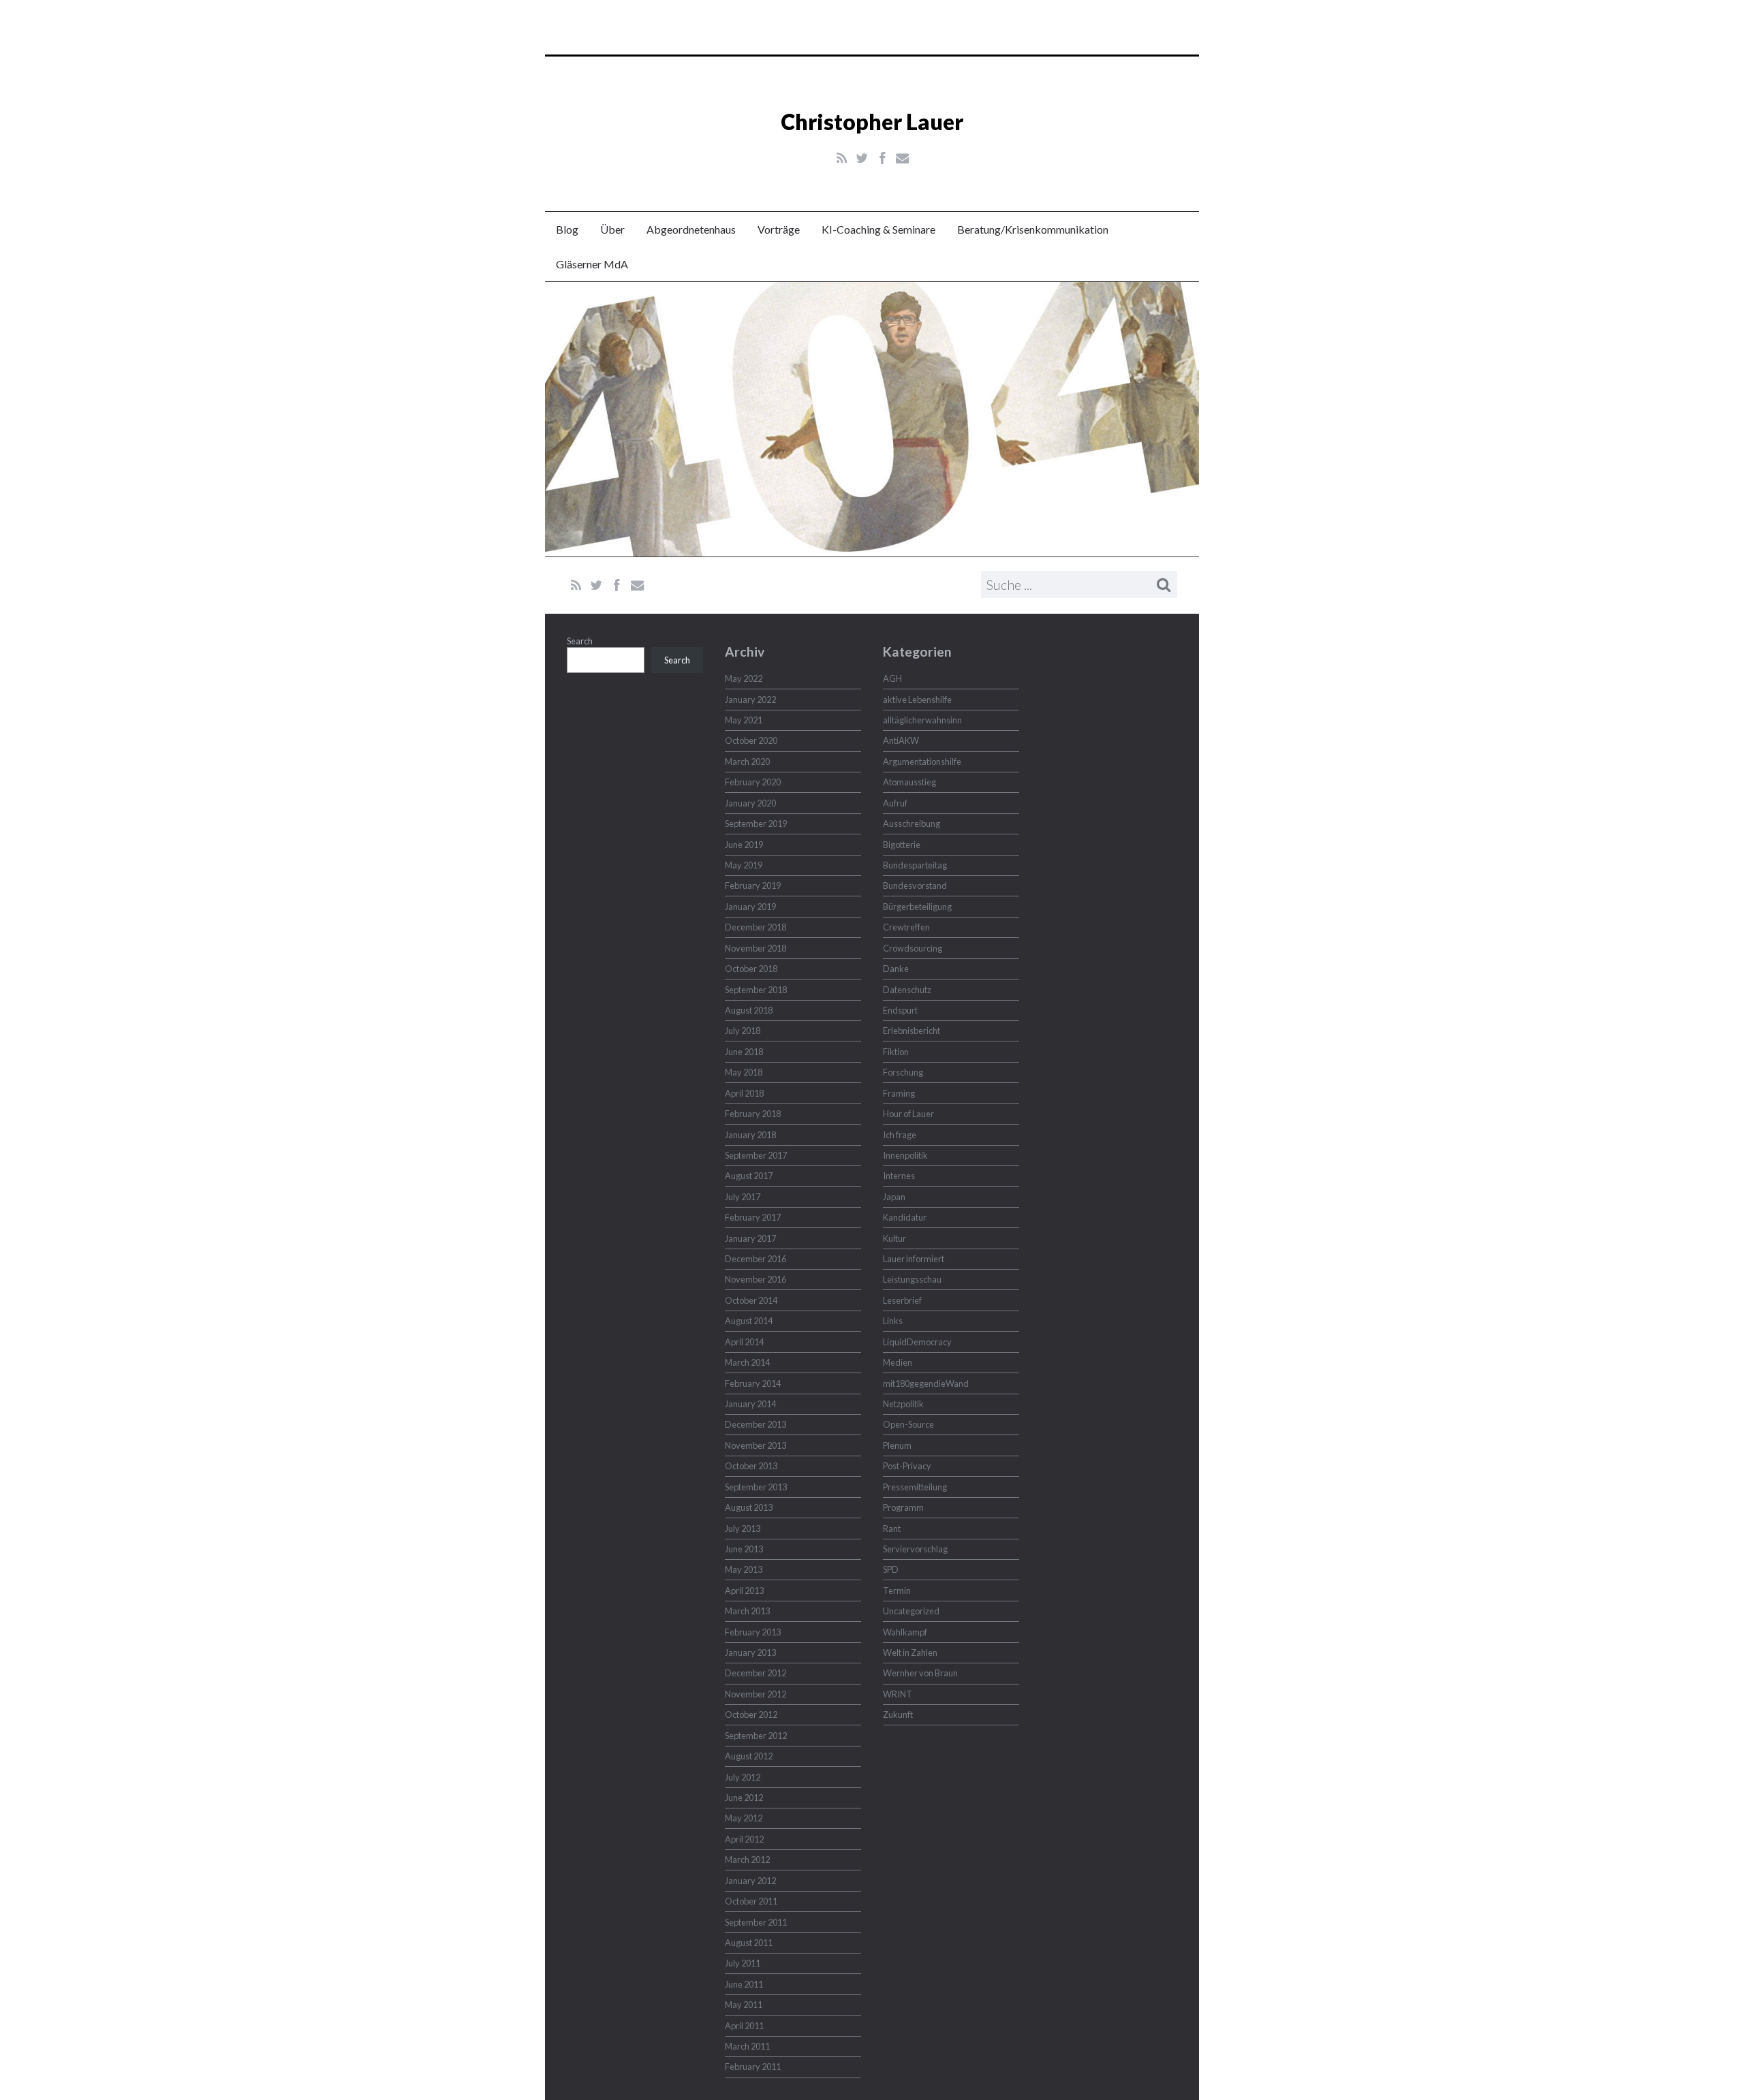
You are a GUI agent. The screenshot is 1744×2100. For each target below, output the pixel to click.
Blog (567, 229)
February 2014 (753, 1383)
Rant (892, 1529)
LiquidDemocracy (917, 1342)
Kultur (894, 1238)
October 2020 (751, 740)
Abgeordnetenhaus (691, 229)
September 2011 (756, 1922)
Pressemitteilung (915, 1487)
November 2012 (756, 1694)
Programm (903, 1507)
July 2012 (743, 1777)
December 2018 (756, 927)
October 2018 (751, 969)
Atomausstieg (909, 782)
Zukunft (898, 1714)
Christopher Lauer (872, 122)
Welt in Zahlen (910, 1652)
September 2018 (756, 990)
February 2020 (753, 782)
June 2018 (744, 1052)
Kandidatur (905, 1217)
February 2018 (753, 1114)
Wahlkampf (905, 1632)
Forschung (903, 1072)
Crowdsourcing (913, 948)
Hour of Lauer (908, 1114)
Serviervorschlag (915, 1549)
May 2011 (744, 2005)
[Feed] (842, 158)
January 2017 (750, 1238)
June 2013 (744, 1549)
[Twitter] (862, 158)
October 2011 (751, 1901)
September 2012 (756, 1736)
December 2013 (756, 1424)
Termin (897, 1590)
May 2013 (744, 1569)
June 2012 (744, 1798)
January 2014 (750, 1404)
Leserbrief (902, 1300)
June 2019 (744, 845)
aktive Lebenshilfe (917, 700)
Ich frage (900, 1135)
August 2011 (749, 1943)
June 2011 (744, 1984)
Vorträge (779, 229)
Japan (894, 1197)
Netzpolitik (903, 1404)
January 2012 (750, 1881)
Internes (899, 1176)
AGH (892, 678)
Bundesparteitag (915, 865)
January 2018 (750, 1135)
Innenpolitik (905, 1155)
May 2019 (744, 865)
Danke (896, 969)
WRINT (898, 1694)
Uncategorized (911, 1611)
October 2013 (751, 1466)
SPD (891, 1569)
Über (612, 229)
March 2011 (747, 2046)
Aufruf (895, 803)
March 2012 (747, 1860)
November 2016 (756, 1279)
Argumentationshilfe (922, 762)
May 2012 (744, 1818)
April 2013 (744, 1590)
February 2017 (753, 1217)
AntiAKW (901, 740)
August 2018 (749, 1010)
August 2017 (749, 1176)
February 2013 (753, 1632)
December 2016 (756, 1259)
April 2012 (744, 1839)
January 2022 (750, 700)
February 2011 (753, 2067)
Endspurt (900, 1010)
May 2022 (744, 678)
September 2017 (756, 1155)
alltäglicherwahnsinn (922, 720)
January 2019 (750, 907)
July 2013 (743, 1529)
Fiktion (896, 1052)
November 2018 (756, 948)
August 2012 (749, 1756)
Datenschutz (907, 990)
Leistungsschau (912, 1279)
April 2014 (744, 1342)
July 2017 (743, 1197)
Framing (899, 1093)
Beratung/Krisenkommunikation (1033, 229)
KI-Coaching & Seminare (878, 229)
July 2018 (743, 1031)
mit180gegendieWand (926, 1383)
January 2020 (750, 803)
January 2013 (750, 1652)
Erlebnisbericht (912, 1031)
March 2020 (747, 762)
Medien (898, 1362)
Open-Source (908, 1424)
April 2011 (744, 2026)
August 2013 (749, 1507)
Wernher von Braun (920, 1673)
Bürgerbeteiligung (917, 907)
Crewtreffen (906, 927)
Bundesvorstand (915, 886)
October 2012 (751, 1714)
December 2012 (756, 1673)
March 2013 (747, 1611)
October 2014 (751, 1300)
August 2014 (749, 1321)
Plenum (897, 1445)
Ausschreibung (912, 824)
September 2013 (756, 1487)
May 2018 (744, 1072)
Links (893, 1321)
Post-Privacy (907, 1466)
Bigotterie (902, 845)
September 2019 (756, 824)
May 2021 (744, 720)
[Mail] (902, 158)
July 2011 (743, 1963)
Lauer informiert (914, 1259)
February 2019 (753, 886)
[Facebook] (883, 158)
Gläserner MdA (592, 264)
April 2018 (744, 1093)
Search (580, 641)
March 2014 (747, 1362)
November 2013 (756, 1445)
